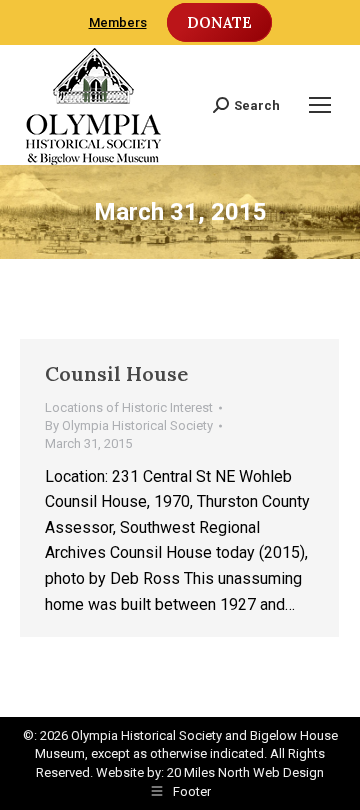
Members (118, 22)
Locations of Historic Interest (129, 407)
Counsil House (116, 373)
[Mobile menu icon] (320, 105)
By (129, 425)
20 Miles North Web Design (245, 772)
